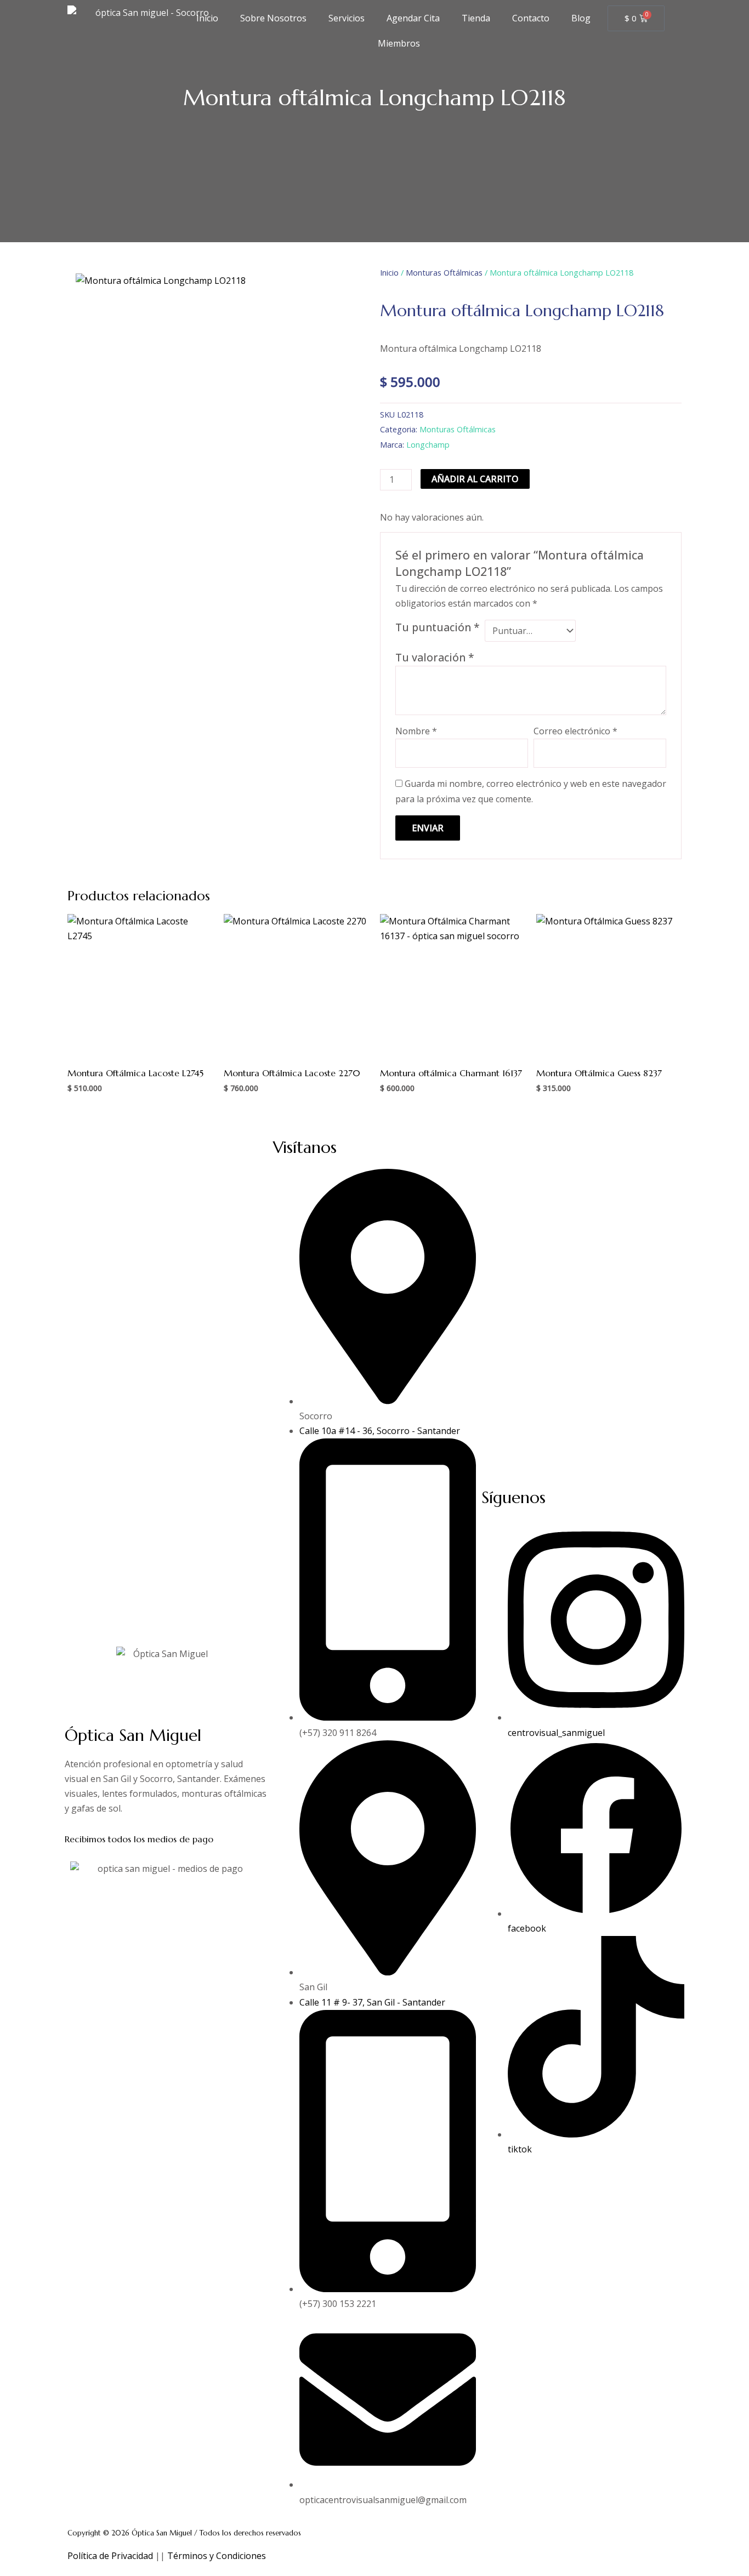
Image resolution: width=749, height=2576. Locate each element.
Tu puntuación (438, 627)
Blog (581, 18)
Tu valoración (435, 657)
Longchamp (428, 445)
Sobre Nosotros (273, 18)
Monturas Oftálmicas (444, 272)
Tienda (476, 18)
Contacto (531, 18)
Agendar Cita (413, 18)
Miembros (397, 43)
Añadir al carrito (475, 479)
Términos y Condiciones (217, 2556)
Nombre (416, 731)
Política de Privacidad (110, 2556)
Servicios (347, 18)
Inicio (207, 18)
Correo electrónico (575, 731)
